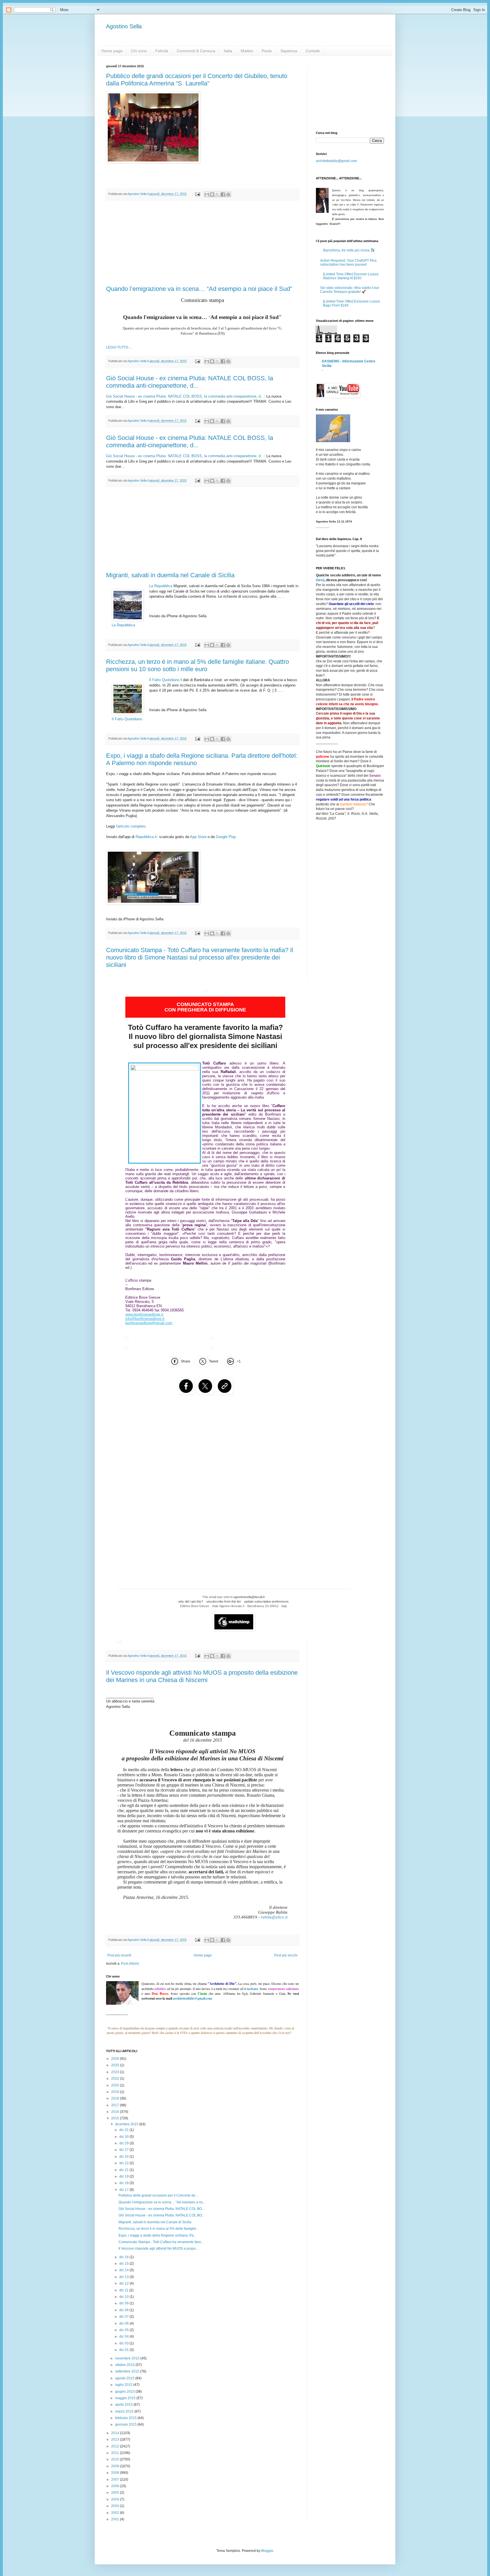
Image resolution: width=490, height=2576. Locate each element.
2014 (116, 2433)
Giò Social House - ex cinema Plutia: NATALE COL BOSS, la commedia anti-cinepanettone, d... (190, 382)
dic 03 (124, 2343)
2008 (116, 2473)
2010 (116, 2459)
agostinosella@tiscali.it (249, 1597)
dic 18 (124, 2183)
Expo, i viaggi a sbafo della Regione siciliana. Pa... (157, 2235)
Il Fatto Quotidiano (164, 680)
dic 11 (124, 2290)
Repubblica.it (146, 837)
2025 (116, 2065)
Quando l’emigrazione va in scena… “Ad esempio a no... (162, 2202)
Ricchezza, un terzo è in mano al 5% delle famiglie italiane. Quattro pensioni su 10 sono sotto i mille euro (198, 665)
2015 (116, 2118)
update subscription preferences (266, 1601)
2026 (116, 2059)
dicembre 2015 (127, 2124)
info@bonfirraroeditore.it (145, 1319)
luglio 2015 (124, 2385)
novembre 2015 (128, 2358)
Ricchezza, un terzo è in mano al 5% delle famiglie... (159, 2229)
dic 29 (124, 2143)
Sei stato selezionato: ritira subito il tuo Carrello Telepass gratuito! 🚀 (350, 290)
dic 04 (124, 2336)
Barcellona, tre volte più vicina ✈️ (349, 250)
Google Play (226, 837)
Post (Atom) (130, 1964)
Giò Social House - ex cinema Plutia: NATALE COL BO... (161, 2209)
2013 (116, 2439)
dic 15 (124, 2264)
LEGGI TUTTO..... (119, 347)
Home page (112, 51)
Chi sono (139, 51)
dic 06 (124, 2323)
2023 (116, 2072)
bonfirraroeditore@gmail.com (149, 1323)
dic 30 (124, 2137)
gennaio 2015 (126, 2424)
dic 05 (124, 2330)
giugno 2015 (125, 2392)
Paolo (267, 51)
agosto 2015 (125, 2378)
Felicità (162, 51)
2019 (116, 2092)
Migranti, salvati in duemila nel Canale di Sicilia (170, 575)
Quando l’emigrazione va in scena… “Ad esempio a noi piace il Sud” (199, 289)
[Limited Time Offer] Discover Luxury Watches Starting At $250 (351, 276)
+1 (239, 1361)
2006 (116, 2486)
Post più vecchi (286, 1955)
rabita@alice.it (274, 1917)
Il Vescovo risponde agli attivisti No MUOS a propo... (158, 2249)
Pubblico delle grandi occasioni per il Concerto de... (158, 2195)
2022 (116, 2079)
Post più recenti (119, 1955)
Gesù (320, 580)
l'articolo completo (131, 826)
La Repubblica (161, 586)
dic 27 (124, 2150)
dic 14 (124, 2270)
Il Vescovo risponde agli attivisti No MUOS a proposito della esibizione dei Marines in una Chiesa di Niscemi (202, 1676)
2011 (116, 2453)
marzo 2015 (125, 2411)
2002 (116, 2513)
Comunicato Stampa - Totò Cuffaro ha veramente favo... (161, 2242)
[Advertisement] (202, 243)
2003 (116, 2506)
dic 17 (124, 2190)
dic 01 (124, 2350)
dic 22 (124, 2163)
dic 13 (124, 2277)
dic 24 (124, 2157)
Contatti (313, 51)
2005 (116, 2493)
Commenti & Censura (196, 51)
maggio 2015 (126, 2398)
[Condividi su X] (217, 194)
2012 (116, 2446)
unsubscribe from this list (224, 1601)
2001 (116, 2519)
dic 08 (124, 2310)
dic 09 (124, 2303)
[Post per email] (197, 194)
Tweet (214, 1361)
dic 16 (124, 2257)
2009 (116, 2466)
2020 (116, 2085)
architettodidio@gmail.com (336, 161)
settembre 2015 (128, 2371)
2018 (116, 2098)
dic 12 (124, 2283)
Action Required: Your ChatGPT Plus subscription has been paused (348, 263)
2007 (116, 2480)
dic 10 (124, 2297)
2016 (116, 2112)
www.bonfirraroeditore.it (144, 1314)
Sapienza (289, 51)
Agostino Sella (124, 26)
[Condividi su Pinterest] (228, 194)
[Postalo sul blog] (212, 194)
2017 (116, 2105)
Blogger (267, 2551)
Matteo (247, 51)
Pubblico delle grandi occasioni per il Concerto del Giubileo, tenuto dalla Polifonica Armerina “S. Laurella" (197, 80)
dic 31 (124, 2130)
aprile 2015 (124, 2405)
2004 (116, 2499)
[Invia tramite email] (207, 194)
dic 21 (124, 2170)
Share (186, 1361)
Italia (228, 51)
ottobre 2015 (125, 2365)
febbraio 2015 (126, 2418)
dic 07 (124, 2317)
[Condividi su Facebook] (223, 194)
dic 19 (124, 2176)
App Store (198, 837)
